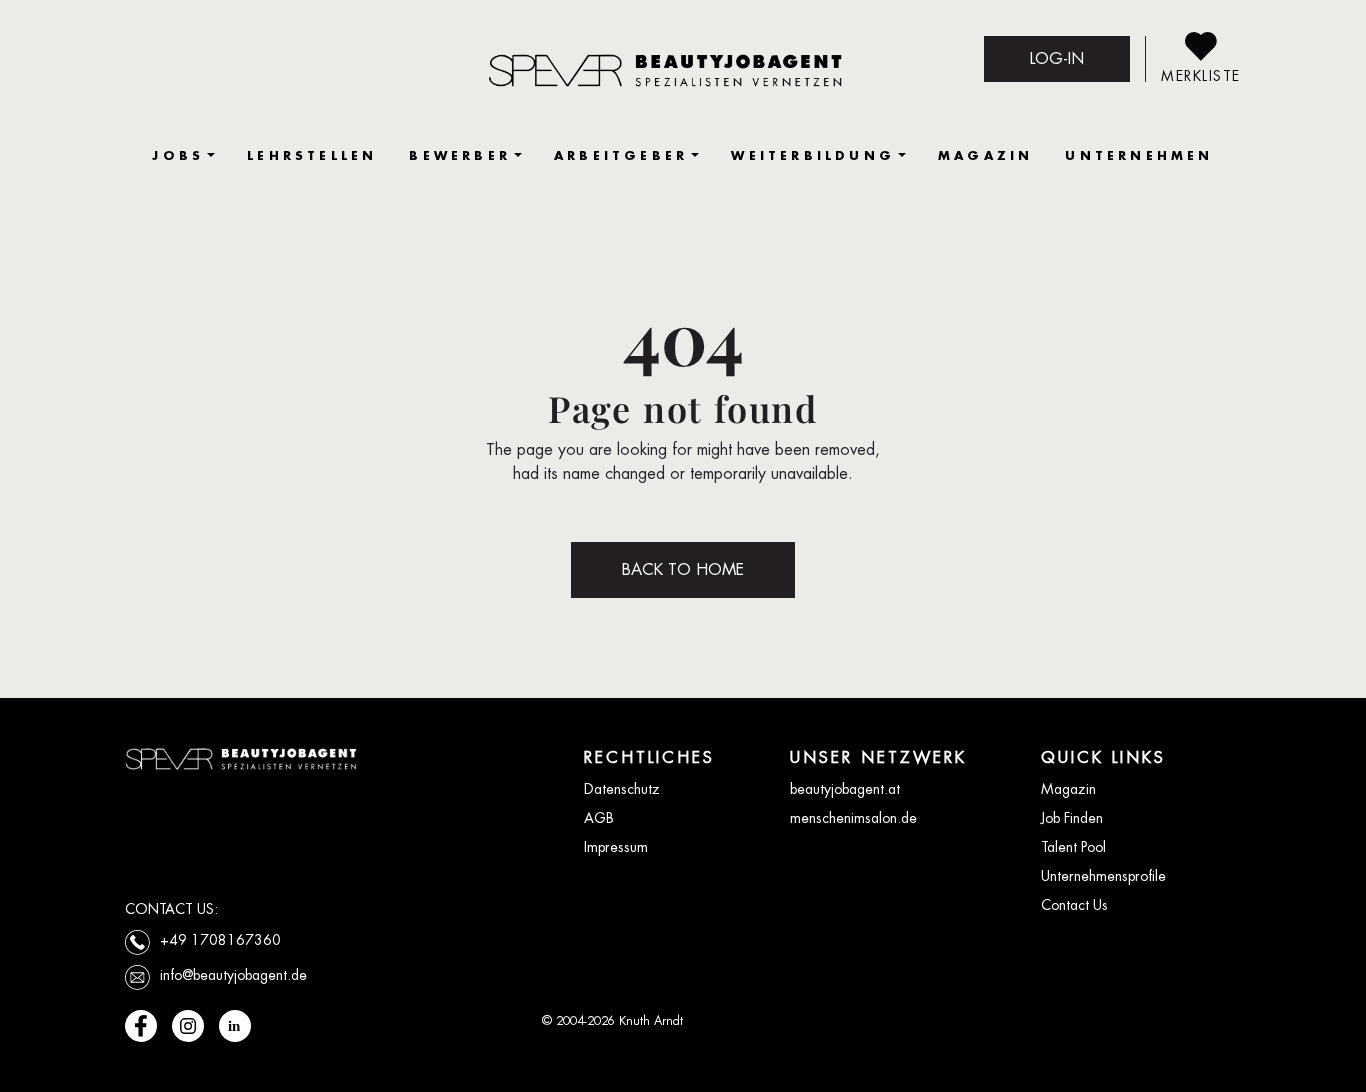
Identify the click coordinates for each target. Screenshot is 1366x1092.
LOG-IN (1057, 58)
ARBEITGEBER (621, 155)
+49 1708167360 (220, 940)
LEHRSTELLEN (312, 155)
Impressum (616, 847)
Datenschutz (622, 789)
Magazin (1068, 789)
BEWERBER (460, 155)
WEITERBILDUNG (813, 155)
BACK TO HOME (683, 569)
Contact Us (1074, 905)
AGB (599, 818)
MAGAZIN (985, 155)
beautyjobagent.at (845, 789)
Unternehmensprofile (1103, 876)
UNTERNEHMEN (1139, 155)
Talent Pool (1073, 847)
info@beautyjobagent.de (233, 975)
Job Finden (1072, 818)
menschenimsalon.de (853, 818)
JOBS (178, 155)
